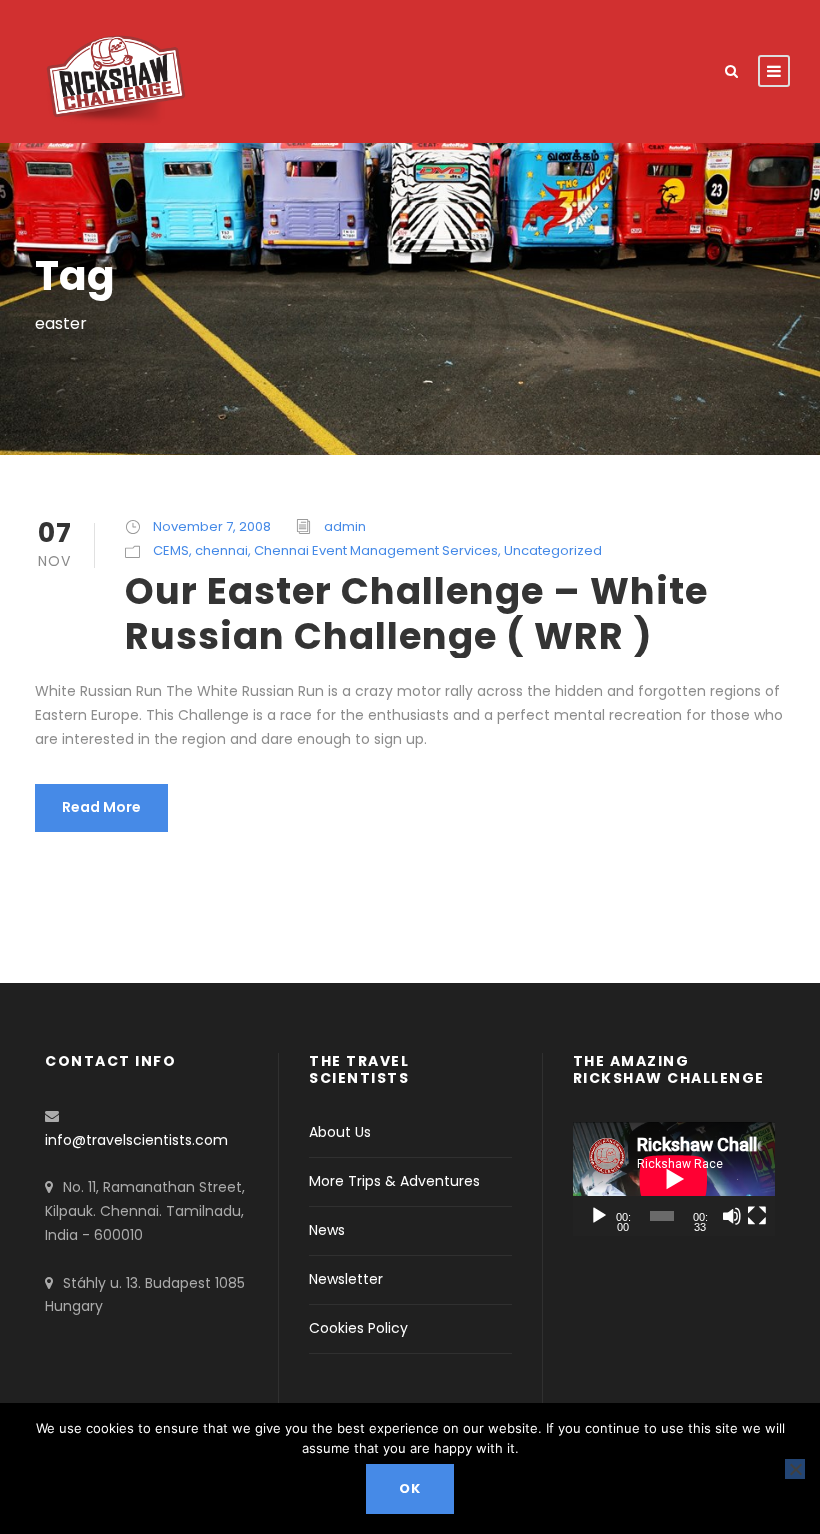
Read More (101, 807)
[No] (795, 1469)
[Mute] (732, 1216)
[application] (674, 1179)
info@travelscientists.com (136, 1140)
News (327, 1230)
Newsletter (346, 1279)
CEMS (171, 550)
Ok (410, 1488)
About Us (340, 1132)
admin (345, 526)
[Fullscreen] (757, 1216)
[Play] (599, 1216)
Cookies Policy (358, 1328)
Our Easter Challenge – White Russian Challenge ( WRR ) (416, 613)
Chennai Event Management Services (376, 550)
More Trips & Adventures (394, 1181)
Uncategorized (553, 550)
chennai (221, 550)
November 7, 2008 (212, 526)
